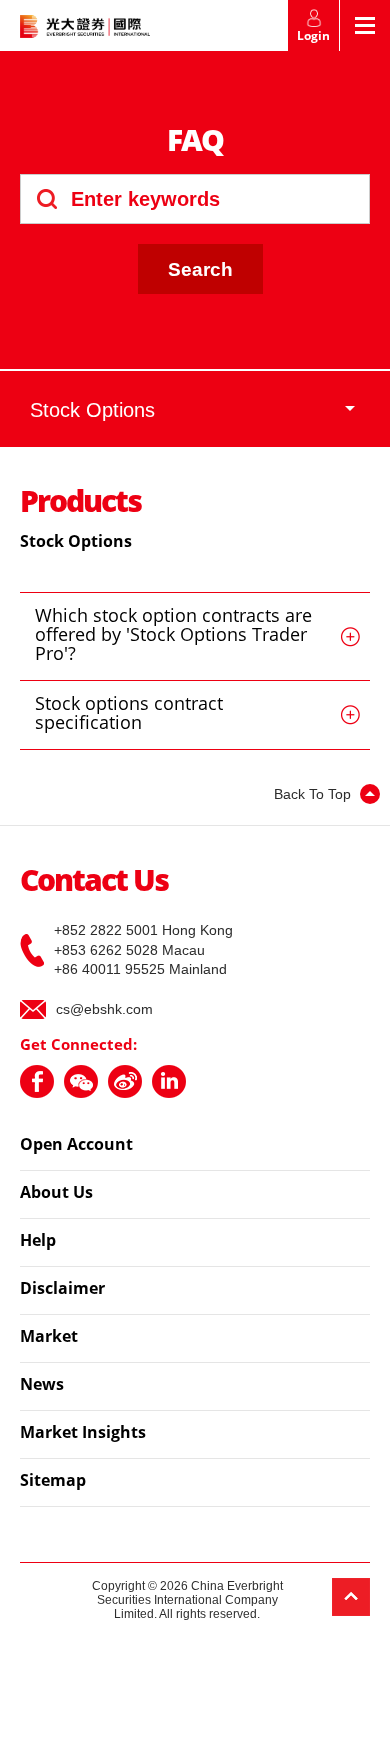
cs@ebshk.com (104, 1009)
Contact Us (94, 883)
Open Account (76, 1146)
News (42, 1386)
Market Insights (83, 1434)
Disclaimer (62, 1290)
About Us (56, 1194)
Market (49, 1338)
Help (38, 1242)
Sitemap (53, 1482)
